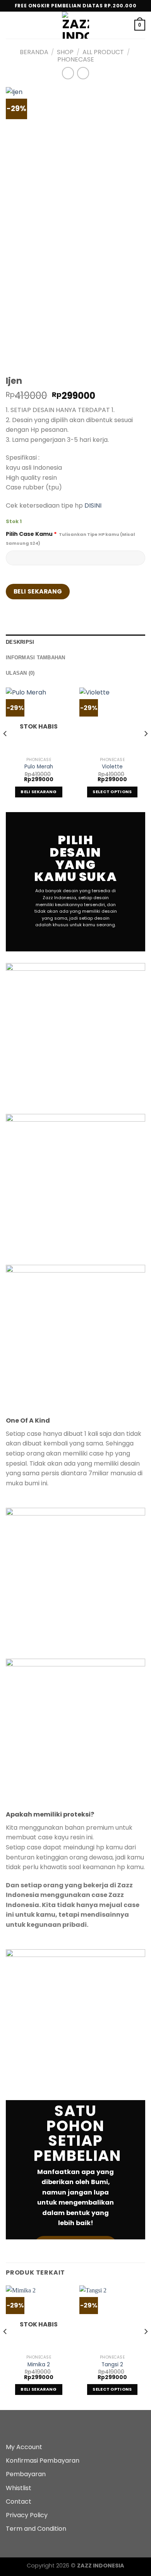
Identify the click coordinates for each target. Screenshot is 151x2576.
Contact (19, 2502)
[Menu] (10, 25)
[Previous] (5, 749)
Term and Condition (36, 2529)
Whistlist (19, 2488)
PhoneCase (76, 59)
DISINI (93, 505)
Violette (112, 767)
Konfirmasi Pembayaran (43, 2461)
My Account (24, 2447)
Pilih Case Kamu (70, 538)
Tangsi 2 (112, 2365)
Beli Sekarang (38, 591)
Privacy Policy (27, 2515)
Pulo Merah (39, 767)
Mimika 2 (39, 2365)
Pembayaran (26, 2474)
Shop (65, 52)
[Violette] (112, 720)
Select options (112, 792)
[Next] (146, 749)
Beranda (34, 52)
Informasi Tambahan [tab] (36, 658)
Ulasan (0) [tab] (20, 673)
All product (103, 52)
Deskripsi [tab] (20, 642)
